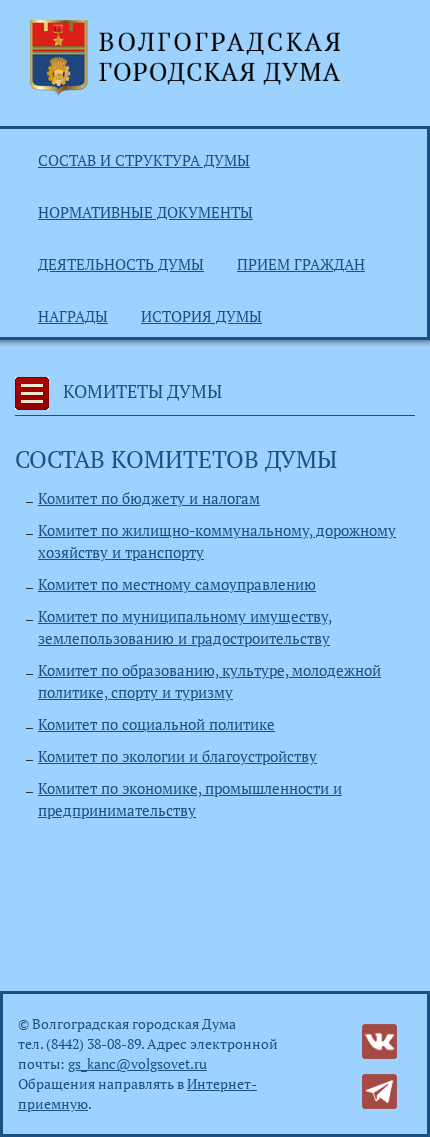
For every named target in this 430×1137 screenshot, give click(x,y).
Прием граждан (301, 264)
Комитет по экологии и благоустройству (177, 756)
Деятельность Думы (121, 264)
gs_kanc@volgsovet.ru (137, 1063)
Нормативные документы (145, 212)
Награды (73, 316)
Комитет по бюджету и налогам (149, 498)
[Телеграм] (379, 1089)
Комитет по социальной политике (156, 724)
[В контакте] (379, 1039)
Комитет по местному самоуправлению (177, 584)
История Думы (201, 316)
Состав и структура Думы (144, 160)
